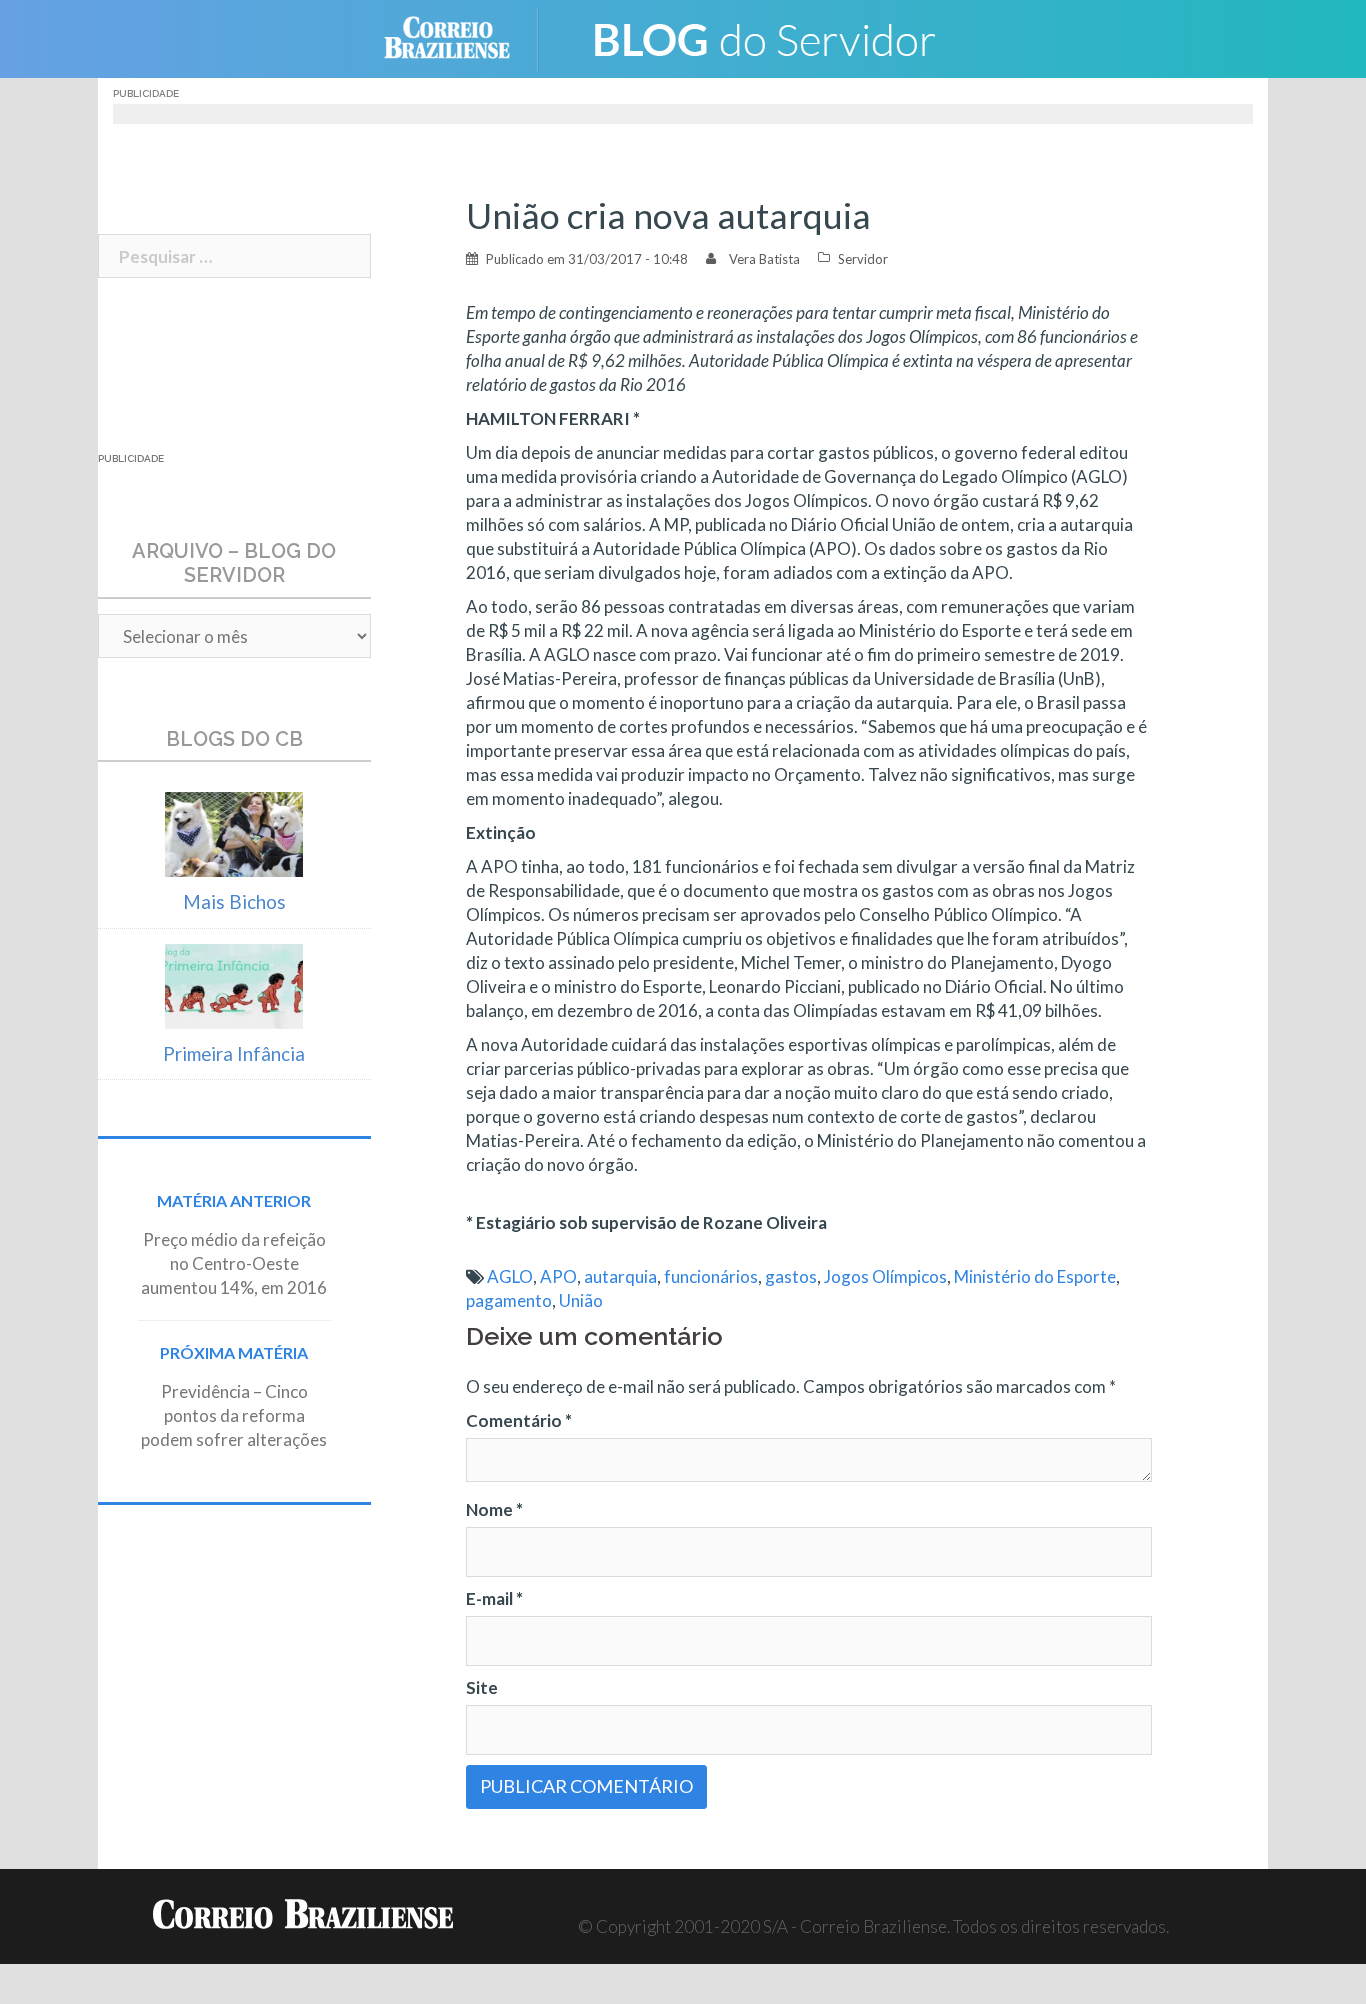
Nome (494, 1509)
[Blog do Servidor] (763, 36)
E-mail (494, 1598)
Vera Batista (764, 259)
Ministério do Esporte (1035, 1276)
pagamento (509, 1300)
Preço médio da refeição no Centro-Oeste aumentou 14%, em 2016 (234, 1263)
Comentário (519, 1420)
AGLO (510, 1276)
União (581, 1300)
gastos (791, 1276)
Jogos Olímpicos (885, 1276)
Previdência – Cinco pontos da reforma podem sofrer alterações (234, 1415)
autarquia (620, 1276)
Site (482, 1687)
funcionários (711, 1276)
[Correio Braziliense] (462, 36)
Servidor (863, 259)
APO (558, 1276)
